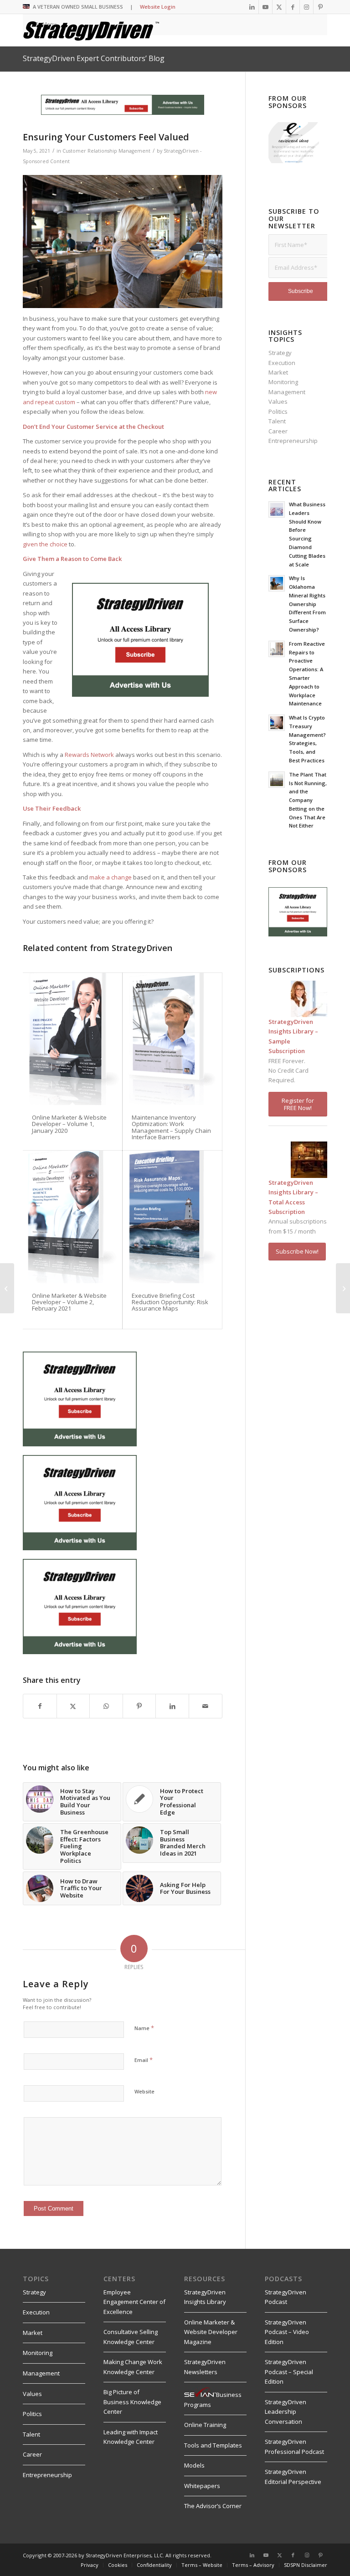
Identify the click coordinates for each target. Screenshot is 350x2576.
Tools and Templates (213, 2445)
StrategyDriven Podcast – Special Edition (289, 2372)
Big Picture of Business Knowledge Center (132, 2402)
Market (278, 372)
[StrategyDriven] (91, 30)
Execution (282, 363)
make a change (111, 877)
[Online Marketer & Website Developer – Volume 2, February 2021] (72, 1217)
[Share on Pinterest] (139, 1706)
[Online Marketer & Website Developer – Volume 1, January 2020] (72, 1039)
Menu (49, 24)
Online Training (205, 2425)
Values (278, 401)
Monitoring (283, 382)
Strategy (280, 353)
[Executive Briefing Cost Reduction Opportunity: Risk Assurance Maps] (172, 1217)
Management (287, 392)
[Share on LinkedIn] (172, 1706)
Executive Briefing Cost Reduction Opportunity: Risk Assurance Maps (170, 1302)
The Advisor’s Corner (213, 2506)
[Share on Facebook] (40, 1706)
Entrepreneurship (293, 441)
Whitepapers (202, 2486)
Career (278, 431)
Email (144, 2060)
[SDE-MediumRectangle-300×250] (140, 694)
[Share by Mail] (206, 1706)
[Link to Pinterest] (320, 7)
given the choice (45, 544)
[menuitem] (90, 2565)
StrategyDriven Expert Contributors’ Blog (94, 58)
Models (194, 2465)
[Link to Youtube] (265, 7)
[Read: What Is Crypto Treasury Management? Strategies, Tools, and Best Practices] (277, 723)
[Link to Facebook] (293, 7)
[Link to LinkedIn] (252, 7)
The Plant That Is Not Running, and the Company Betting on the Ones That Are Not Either (308, 800)
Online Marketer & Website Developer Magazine (211, 2332)
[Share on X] (73, 1706)
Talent (277, 421)
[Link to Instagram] (306, 7)
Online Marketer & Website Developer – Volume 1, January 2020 (69, 1124)
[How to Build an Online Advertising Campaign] (343, 1288)
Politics (278, 411)
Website (144, 2091)
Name (144, 2028)
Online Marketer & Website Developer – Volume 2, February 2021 (69, 1302)
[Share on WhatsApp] (106, 1706)
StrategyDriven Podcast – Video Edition (287, 2332)
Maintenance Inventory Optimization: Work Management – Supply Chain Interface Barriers (171, 1127)
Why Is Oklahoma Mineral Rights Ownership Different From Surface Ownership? (307, 604)
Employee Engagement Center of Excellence (134, 2302)
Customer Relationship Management (106, 151)
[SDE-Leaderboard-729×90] (123, 113)
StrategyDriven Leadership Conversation (286, 2412)
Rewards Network (89, 755)
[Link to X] (279, 7)
